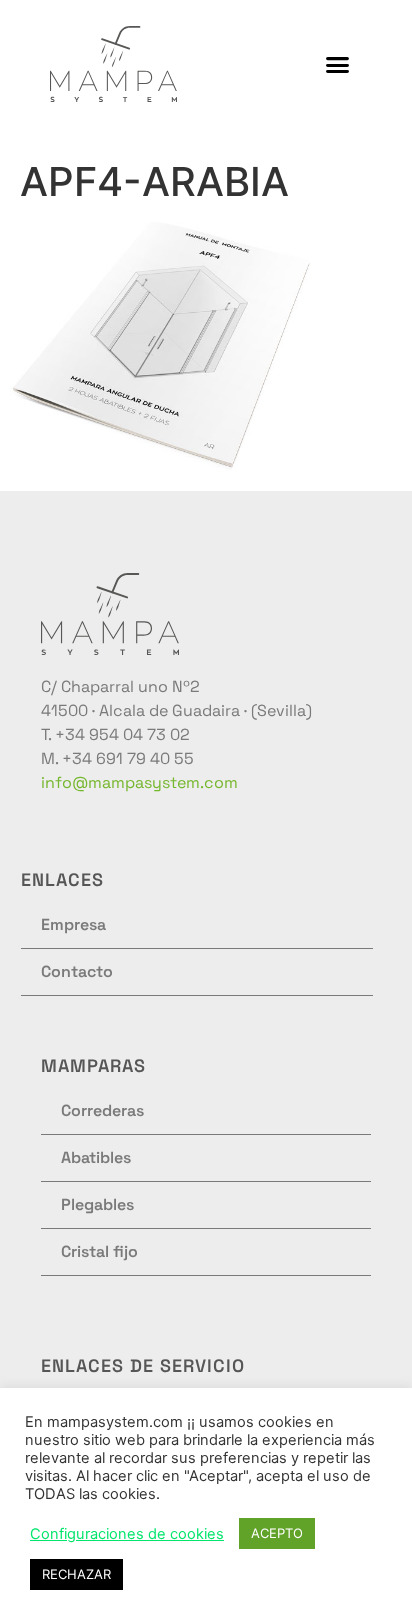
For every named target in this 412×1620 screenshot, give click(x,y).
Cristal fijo (99, 1251)
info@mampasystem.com (139, 782)
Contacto (77, 971)
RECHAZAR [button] (76, 1574)
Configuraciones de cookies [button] (127, 1534)
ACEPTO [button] (277, 1533)
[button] (338, 64)
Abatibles (96, 1157)
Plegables (97, 1204)
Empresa (73, 924)
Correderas (102, 1110)
